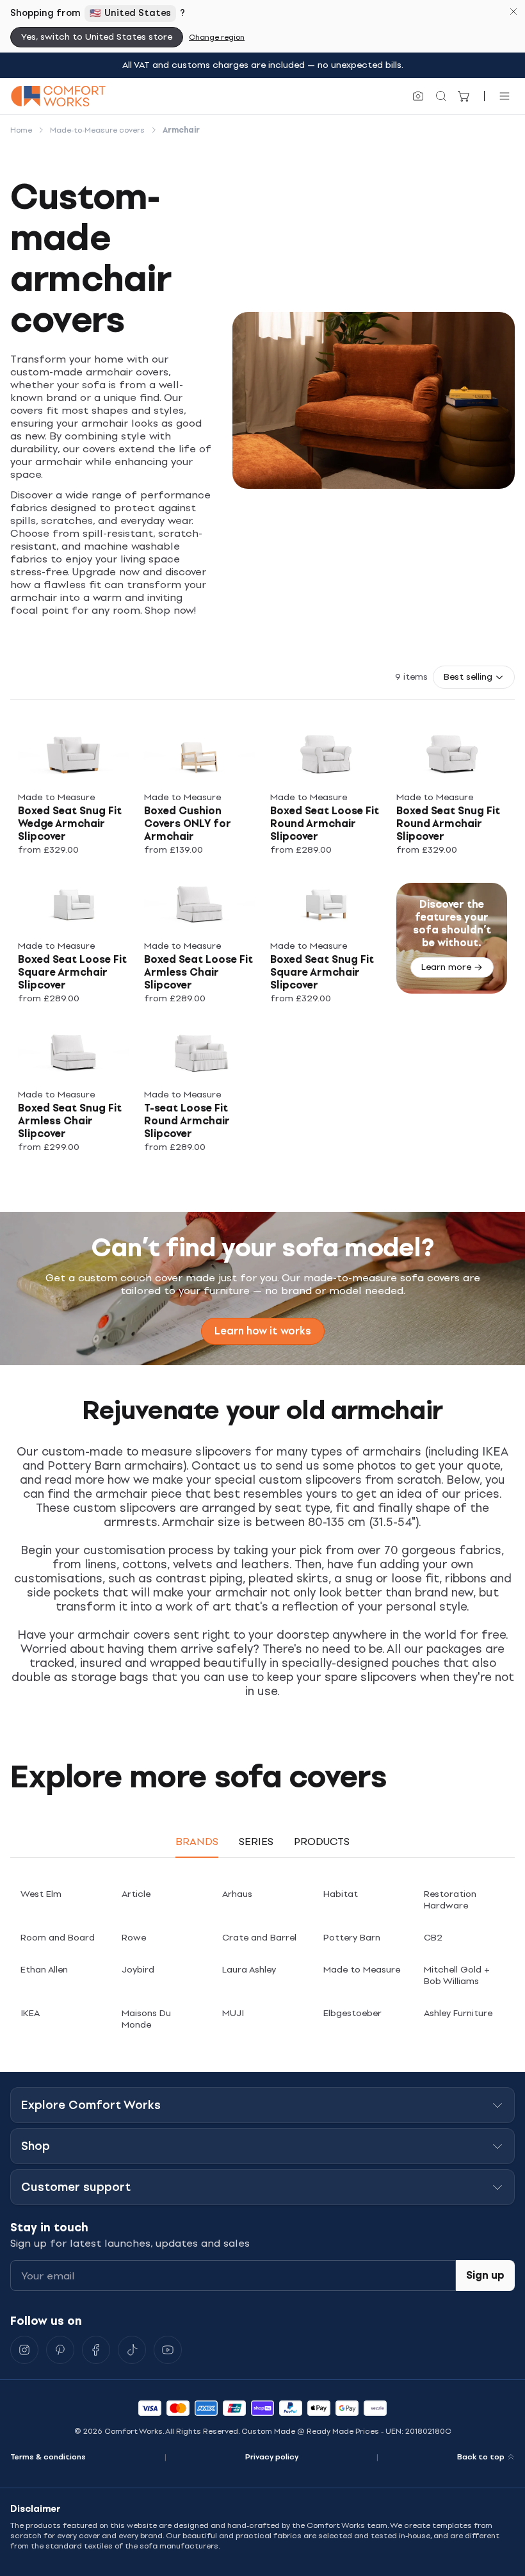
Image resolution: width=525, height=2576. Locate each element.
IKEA (30, 2013)
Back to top (481, 2457)
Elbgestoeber (352, 2013)
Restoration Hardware (450, 1900)
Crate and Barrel (259, 1938)
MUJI (233, 2013)
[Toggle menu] (505, 96)
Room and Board (58, 1938)
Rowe (134, 1938)
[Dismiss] (513, 12)
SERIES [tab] (256, 1842)
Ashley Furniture (458, 2013)
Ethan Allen (44, 1970)
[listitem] (73, 789)
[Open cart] (464, 96)
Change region (217, 37)
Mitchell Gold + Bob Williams (457, 1975)
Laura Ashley (249, 1970)
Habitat (341, 1894)
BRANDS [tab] (197, 1842)
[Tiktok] (132, 2350)
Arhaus (237, 1894)
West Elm (41, 1894)
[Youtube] (168, 2350)
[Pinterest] (60, 2350)
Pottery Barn (352, 1938)
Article (136, 1894)
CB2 (433, 1938)
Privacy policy (272, 2457)
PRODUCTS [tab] (322, 1842)
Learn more (446, 967)
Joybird (138, 1970)
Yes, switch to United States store (97, 37)
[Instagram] (24, 2350)
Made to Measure (362, 1970)
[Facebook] (96, 2350)
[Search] (441, 96)
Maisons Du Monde (146, 2019)
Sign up (485, 2275)
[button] (474, 677)
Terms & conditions (48, 2457)
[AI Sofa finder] (418, 96)
